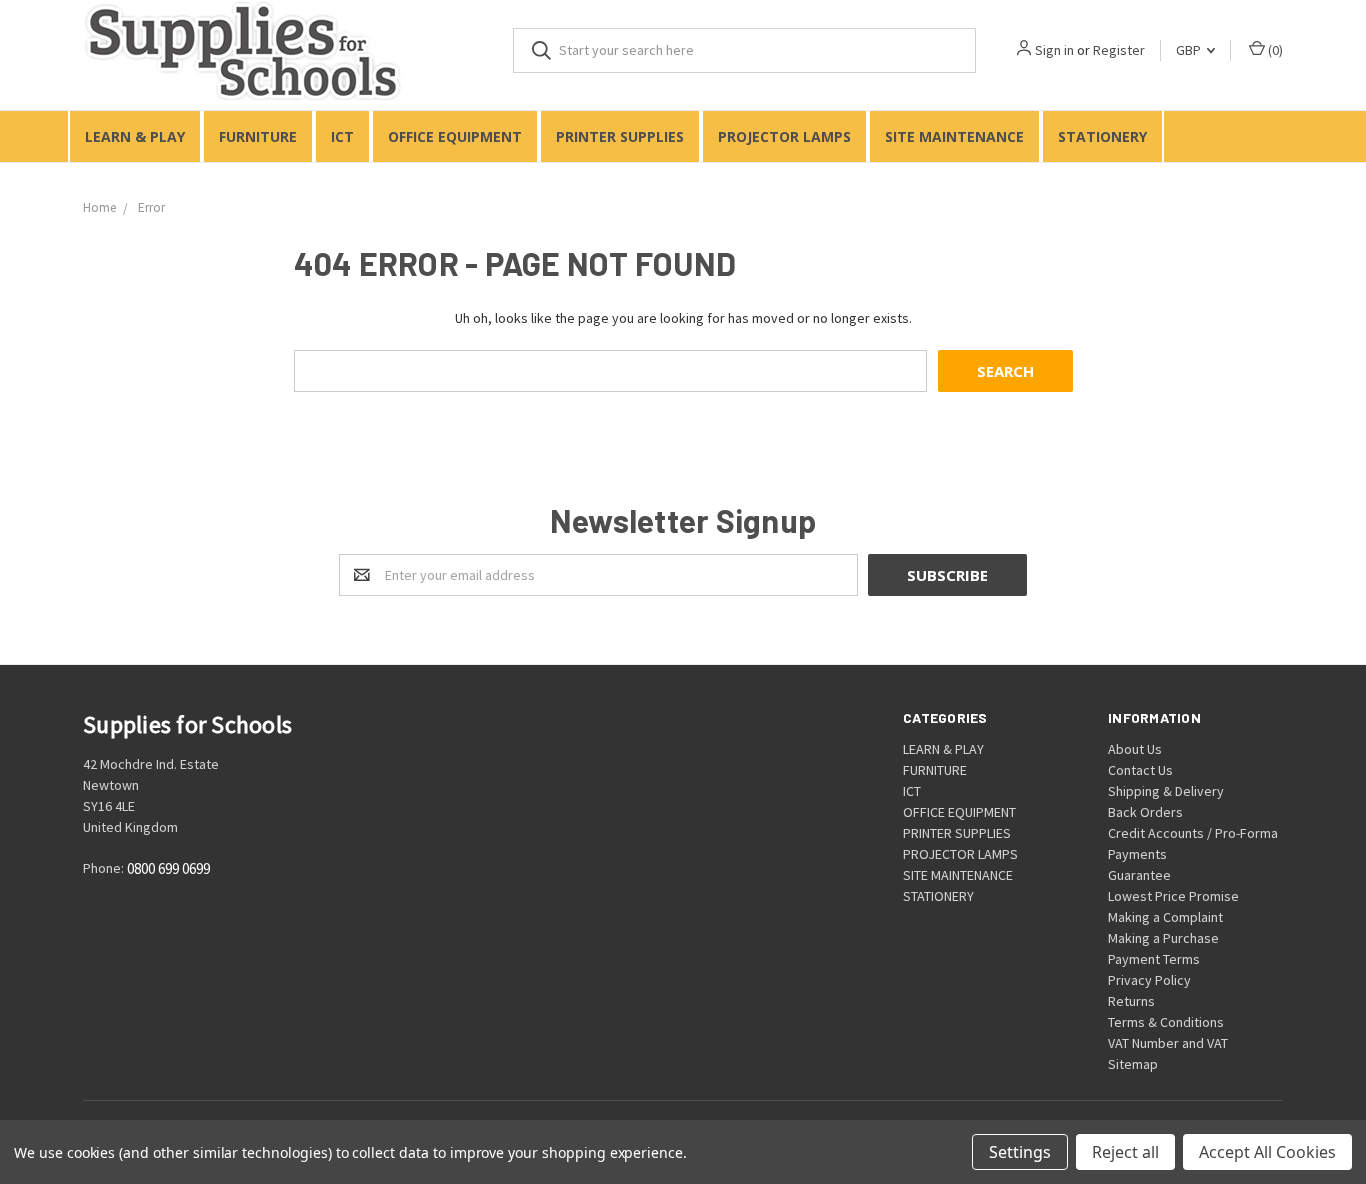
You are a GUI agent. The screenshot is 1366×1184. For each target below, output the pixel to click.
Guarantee (1139, 875)
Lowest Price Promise (1173, 896)
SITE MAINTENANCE (954, 136)
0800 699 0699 (168, 869)
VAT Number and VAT (1168, 1043)
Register (1119, 50)
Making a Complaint (1165, 917)
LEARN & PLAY (135, 136)
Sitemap (1133, 1064)
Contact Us (1140, 770)
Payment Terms (1154, 959)
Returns (1131, 1001)
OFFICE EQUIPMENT (455, 136)
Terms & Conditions (1166, 1022)
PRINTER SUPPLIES (620, 136)
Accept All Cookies (1267, 1152)
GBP (1190, 50)
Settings (1020, 1152)
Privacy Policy (1149, 980)
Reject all (1125, 1152)
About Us (1135, 749)
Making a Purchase (1163, 938)
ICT (342, 136)
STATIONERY (1102, 136)
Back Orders (1145, 812)
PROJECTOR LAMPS (784, 136)
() (1274, 50)
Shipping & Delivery (1166, 791)
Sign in (1054, 50)
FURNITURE (258, 136)
